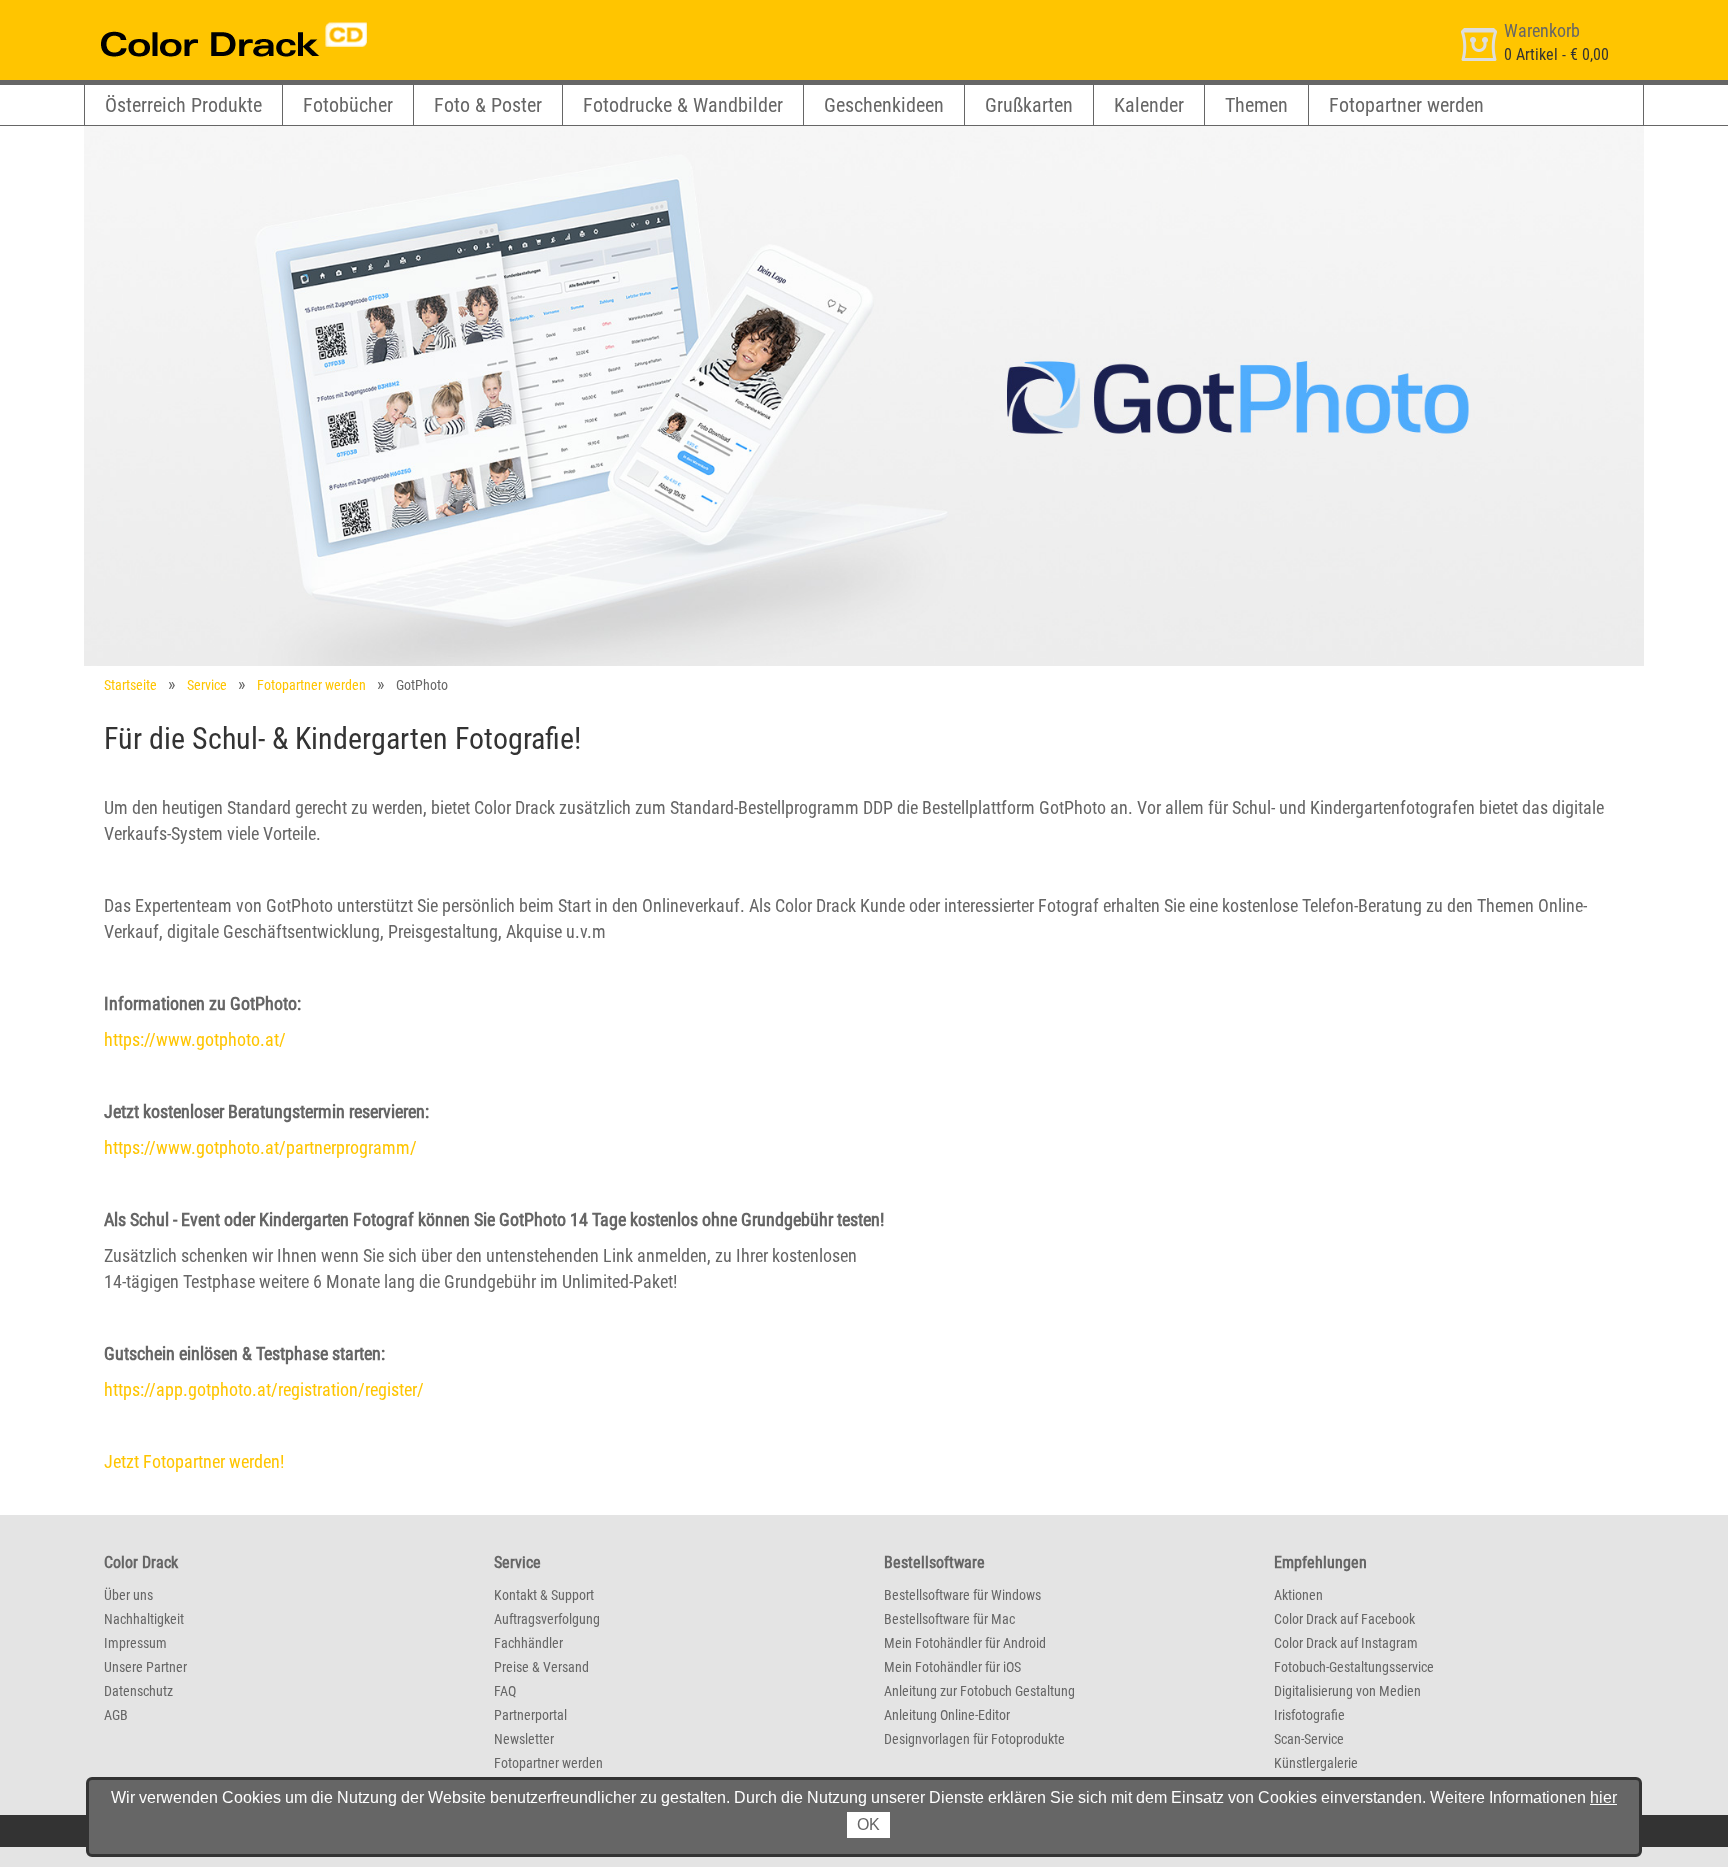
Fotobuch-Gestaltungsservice (1354, 1667)
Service (207, 685)
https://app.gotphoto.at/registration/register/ (264, 1389)
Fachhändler (528, 1643)
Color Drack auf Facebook (1344, 1619)
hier (1603, 1797)
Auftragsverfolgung (547, 1619)
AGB (116, 1715)
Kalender (1149, 105)
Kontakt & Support (544, 1595)
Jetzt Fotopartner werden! (194, 1461)
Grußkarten (1029, 105)
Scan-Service (1309, 1739)
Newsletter (524, 1739)
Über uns (128, 1595)
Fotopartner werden (1406, 105)
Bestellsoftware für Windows (962, 1595)
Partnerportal (530, 1715)
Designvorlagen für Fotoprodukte (974, 1739)
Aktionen (1298, 1595)
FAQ (505, 1691)
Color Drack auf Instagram (1346, 1643)
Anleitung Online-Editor (947, 1715)
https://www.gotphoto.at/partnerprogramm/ (260, 1147)
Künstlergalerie (1316, 1763)
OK (868, 1824)
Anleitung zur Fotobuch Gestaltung (979, 1691)
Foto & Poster (488, 105)
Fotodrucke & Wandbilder (683, 105)
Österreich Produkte (183, 105)
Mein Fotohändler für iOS (952, 1667)
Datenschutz (138, 1691)
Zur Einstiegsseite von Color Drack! (196, 18)
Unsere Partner (145, 1667)
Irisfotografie (1309, 1715)
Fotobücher (348, 105)
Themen (1256, 105)
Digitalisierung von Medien (1347, 1691)
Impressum (135, 1643)
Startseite (130, 685)
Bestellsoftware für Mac (949, 1619)
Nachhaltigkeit (144, 1619)
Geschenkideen (884, 105)
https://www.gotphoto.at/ (195, 1039)
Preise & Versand (541, 1667)
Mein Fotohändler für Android (965, 1643)
